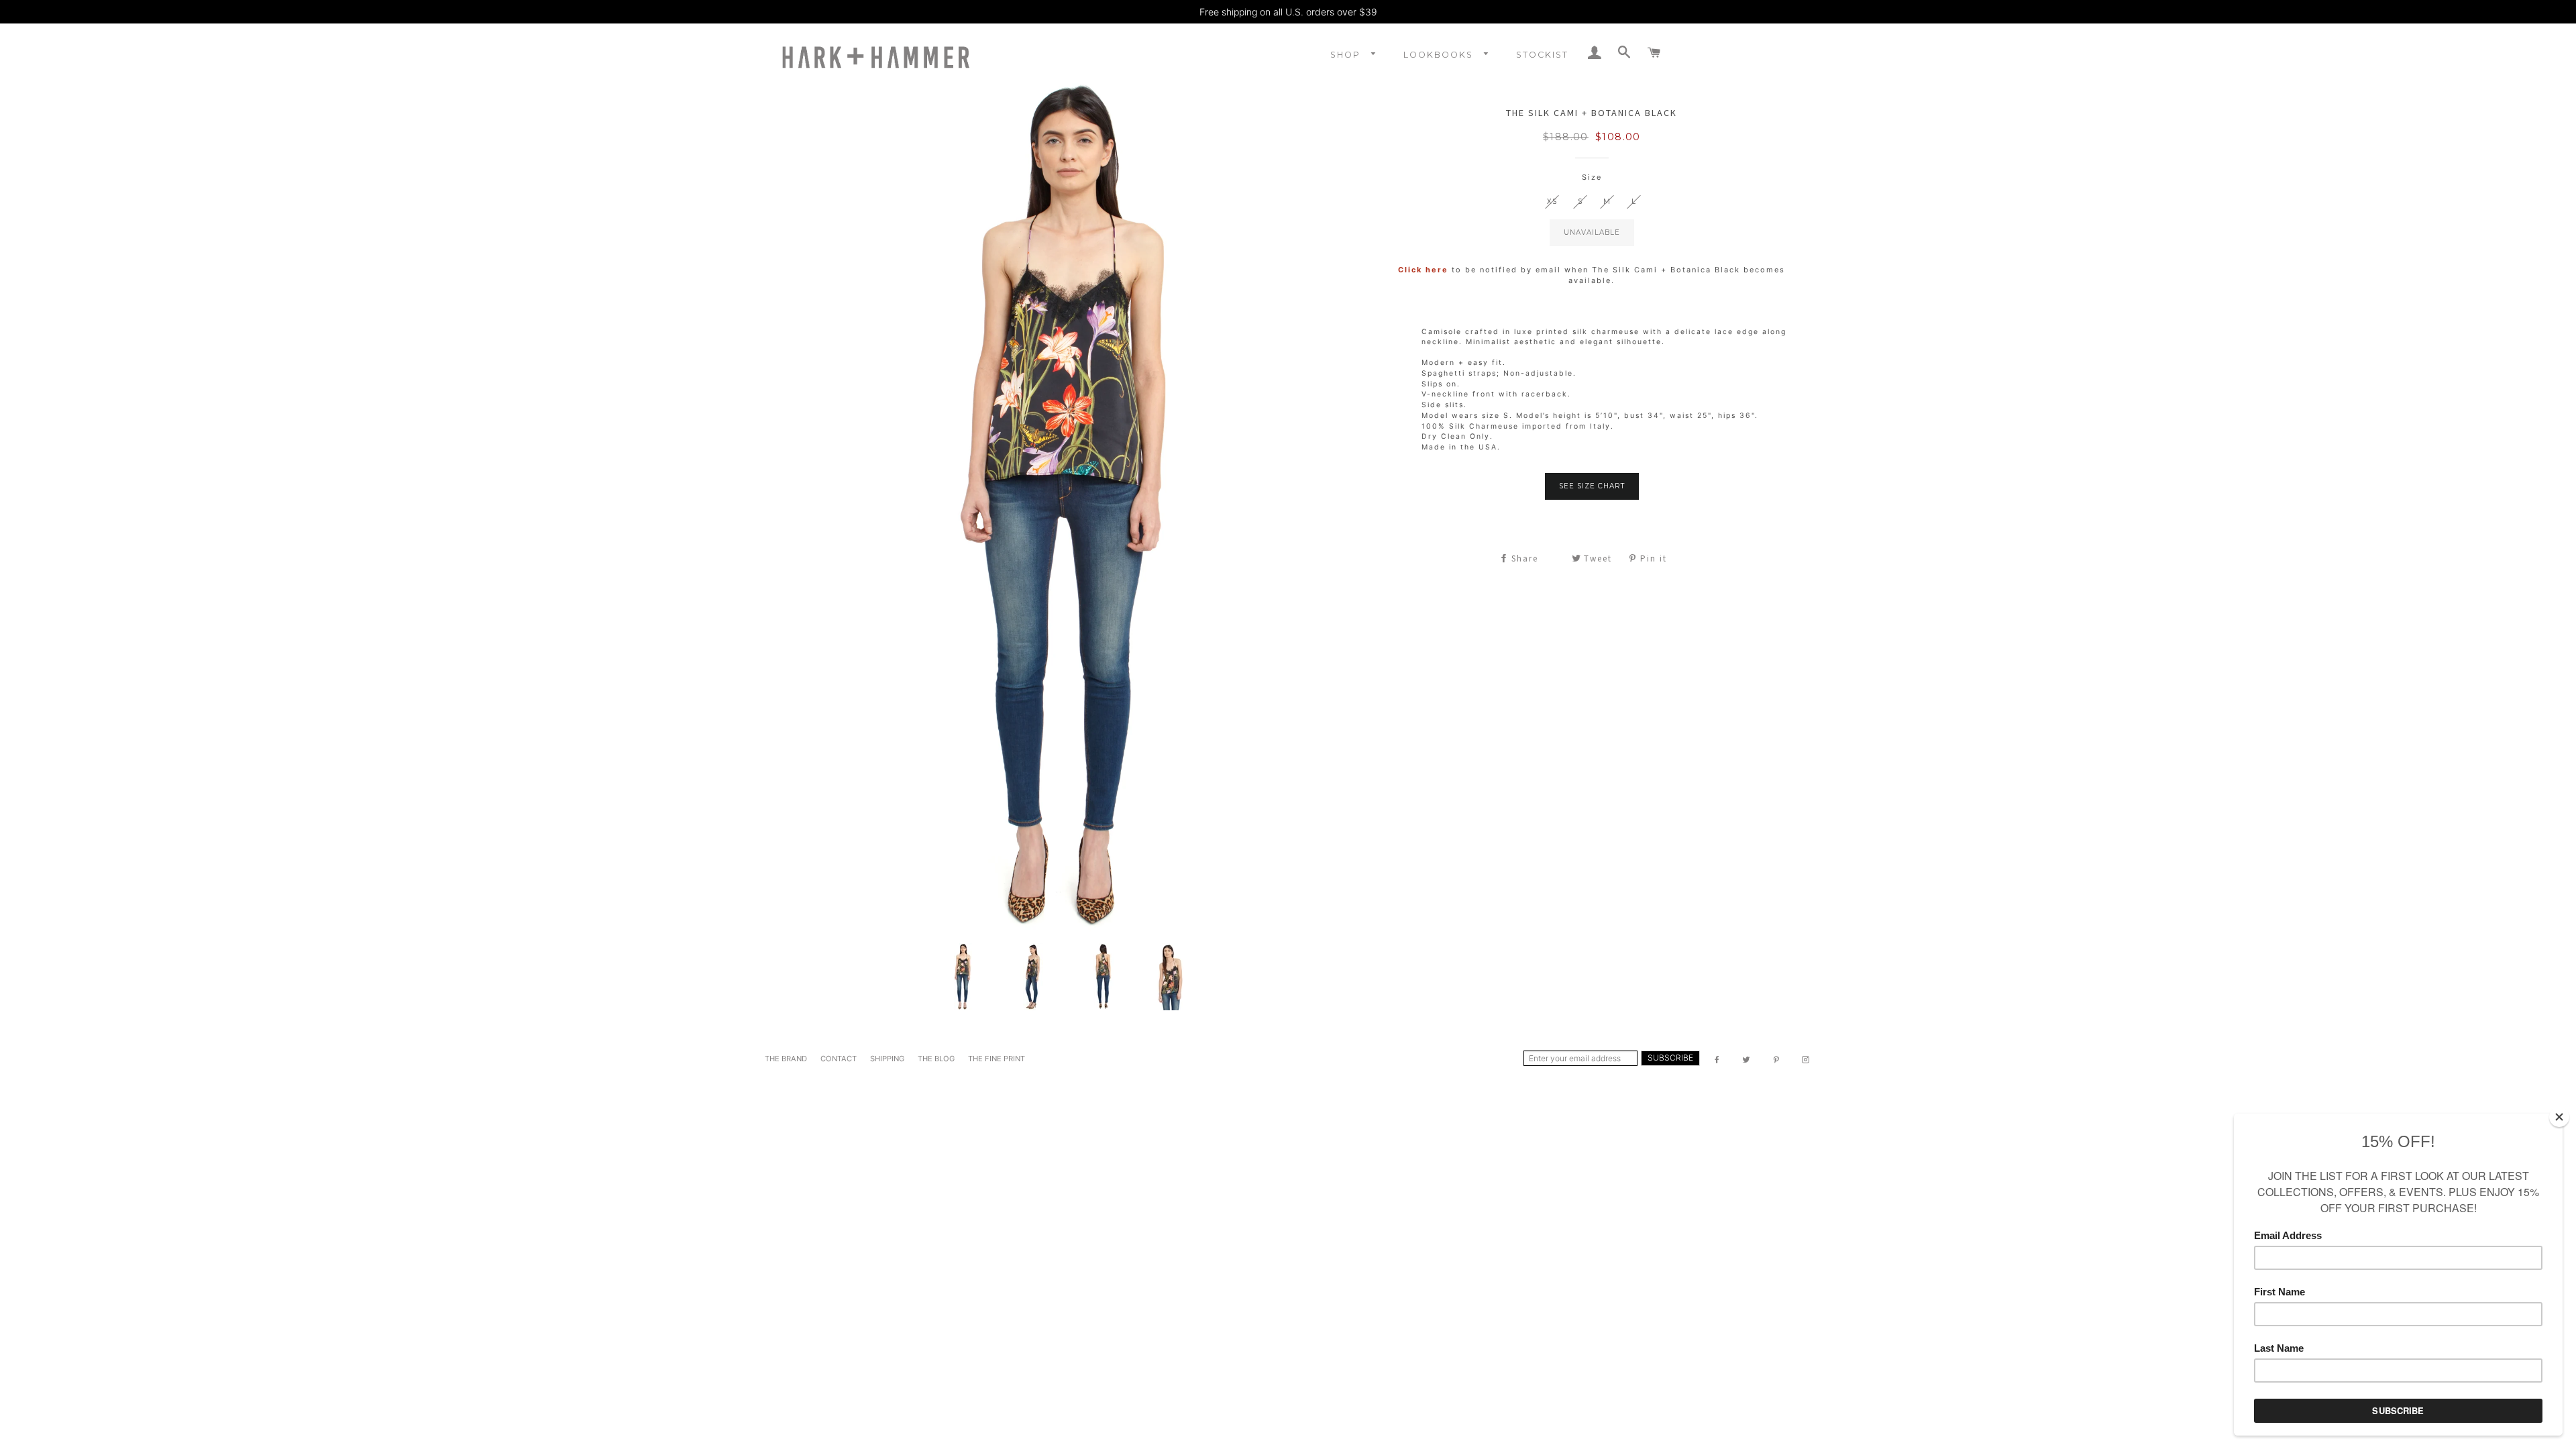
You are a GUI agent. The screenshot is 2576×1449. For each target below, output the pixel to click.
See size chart (1592, 486)
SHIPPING (887, 1059)
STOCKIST (1542, 55)
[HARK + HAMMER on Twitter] (1748, 1060)
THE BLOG (936, 1059)
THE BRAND (786, 1059)
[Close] (2559, 1117)
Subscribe (1670, 1058)
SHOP (1347, 55)
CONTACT (839, 1059)
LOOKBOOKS (1440, 55)
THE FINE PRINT (997, 1059)
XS (1552, 202)
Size (1592, 177)
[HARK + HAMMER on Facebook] (1718, 1060)
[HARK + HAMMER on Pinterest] (1777, 1060)
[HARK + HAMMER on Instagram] (1807, 1060)
